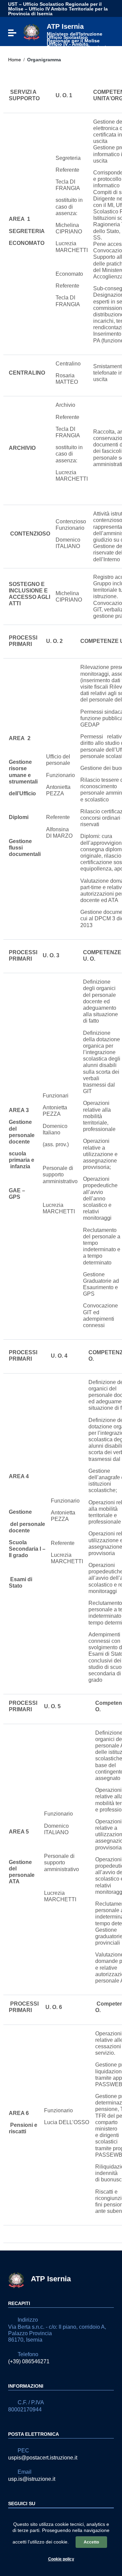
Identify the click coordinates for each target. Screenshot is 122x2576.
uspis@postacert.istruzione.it (43, 2458)
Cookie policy (61, 2559)
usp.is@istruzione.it (32, 2479)
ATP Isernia (78, 38)
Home (15, 60)
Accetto (91, 2542)
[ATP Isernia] (32, 32)
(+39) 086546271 (29, 2361)
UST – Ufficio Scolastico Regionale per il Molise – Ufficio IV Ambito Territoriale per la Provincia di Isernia (58, 9)
